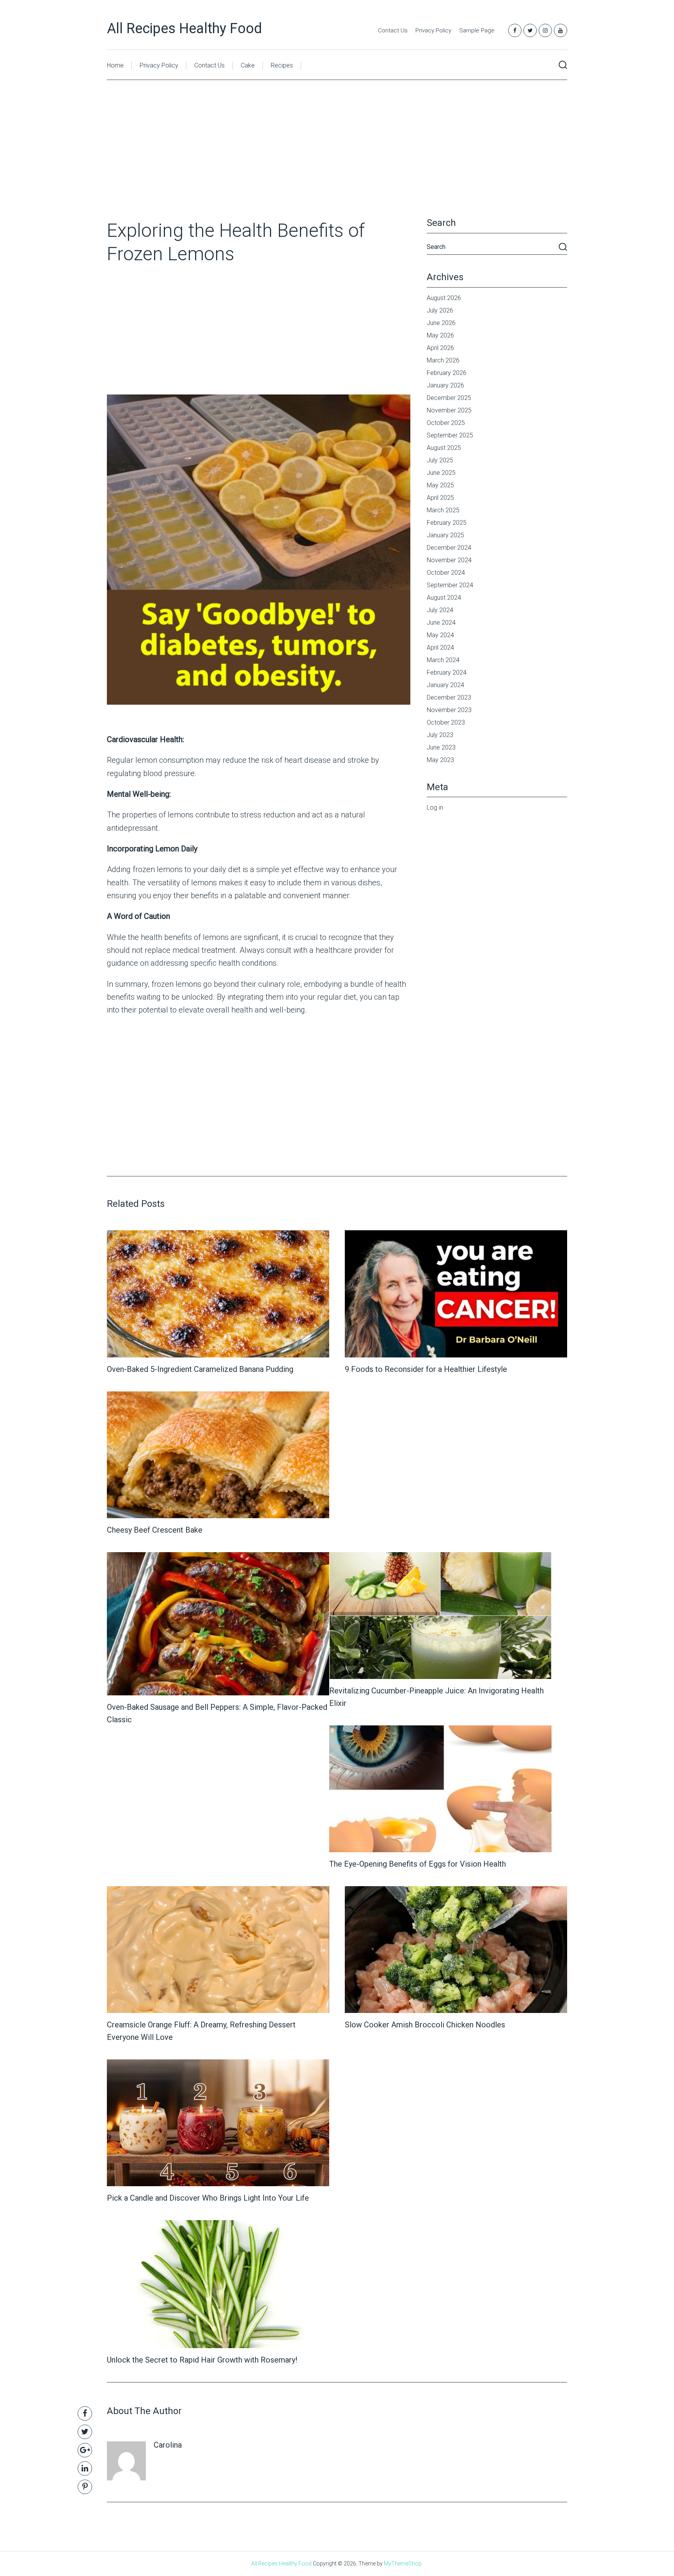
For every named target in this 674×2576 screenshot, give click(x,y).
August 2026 (444, 298)
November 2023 (449, 710)
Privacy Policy (433, 30)
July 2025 (440, 460)
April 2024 (440, 648)
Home (115, 65)
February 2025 (447, 523)
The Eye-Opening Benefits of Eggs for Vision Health (418, 1864)
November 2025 (449, 410)
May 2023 (440, 760)
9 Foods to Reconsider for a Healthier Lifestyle (426, 1369)
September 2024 (450, 585)
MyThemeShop (403, 2564)
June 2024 (441, 623)
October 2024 (446, 573)
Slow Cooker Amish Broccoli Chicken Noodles (425, 2025)
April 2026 (440, 348)
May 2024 (440, 635)
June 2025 (441, 473)
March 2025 (443, 510)
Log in (435, 807)
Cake (248, 65)
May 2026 (440, 335)
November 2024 (449, 560)
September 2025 (450, 435)
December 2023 (449, 697)
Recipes (282, 65)
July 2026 (440, 310)
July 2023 (440, 735)
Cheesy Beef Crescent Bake (155, 1530)
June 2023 (441, 747)
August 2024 (444, 598)
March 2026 (443, 360)
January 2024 (445, 685)
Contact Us (393, 30)
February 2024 (447, 672)
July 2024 (440, 610)
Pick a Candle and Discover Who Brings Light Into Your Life (208, 2198)
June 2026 (441, 323)
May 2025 (440, 485)
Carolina (168, 2445)
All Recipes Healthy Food (184, 28)
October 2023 (446, 722)
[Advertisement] (337, 161)
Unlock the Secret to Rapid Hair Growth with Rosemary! (202, 2360)
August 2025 (444, 448)
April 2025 (440, 498)
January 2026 (445, 385)
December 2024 (449, 548)
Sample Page (477, 30)
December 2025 (449, 398)
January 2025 (445, 535)
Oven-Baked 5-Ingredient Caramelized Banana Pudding (200, 1369)
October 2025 (446, 423)
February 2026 (447, 373)
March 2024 (443, 660)
